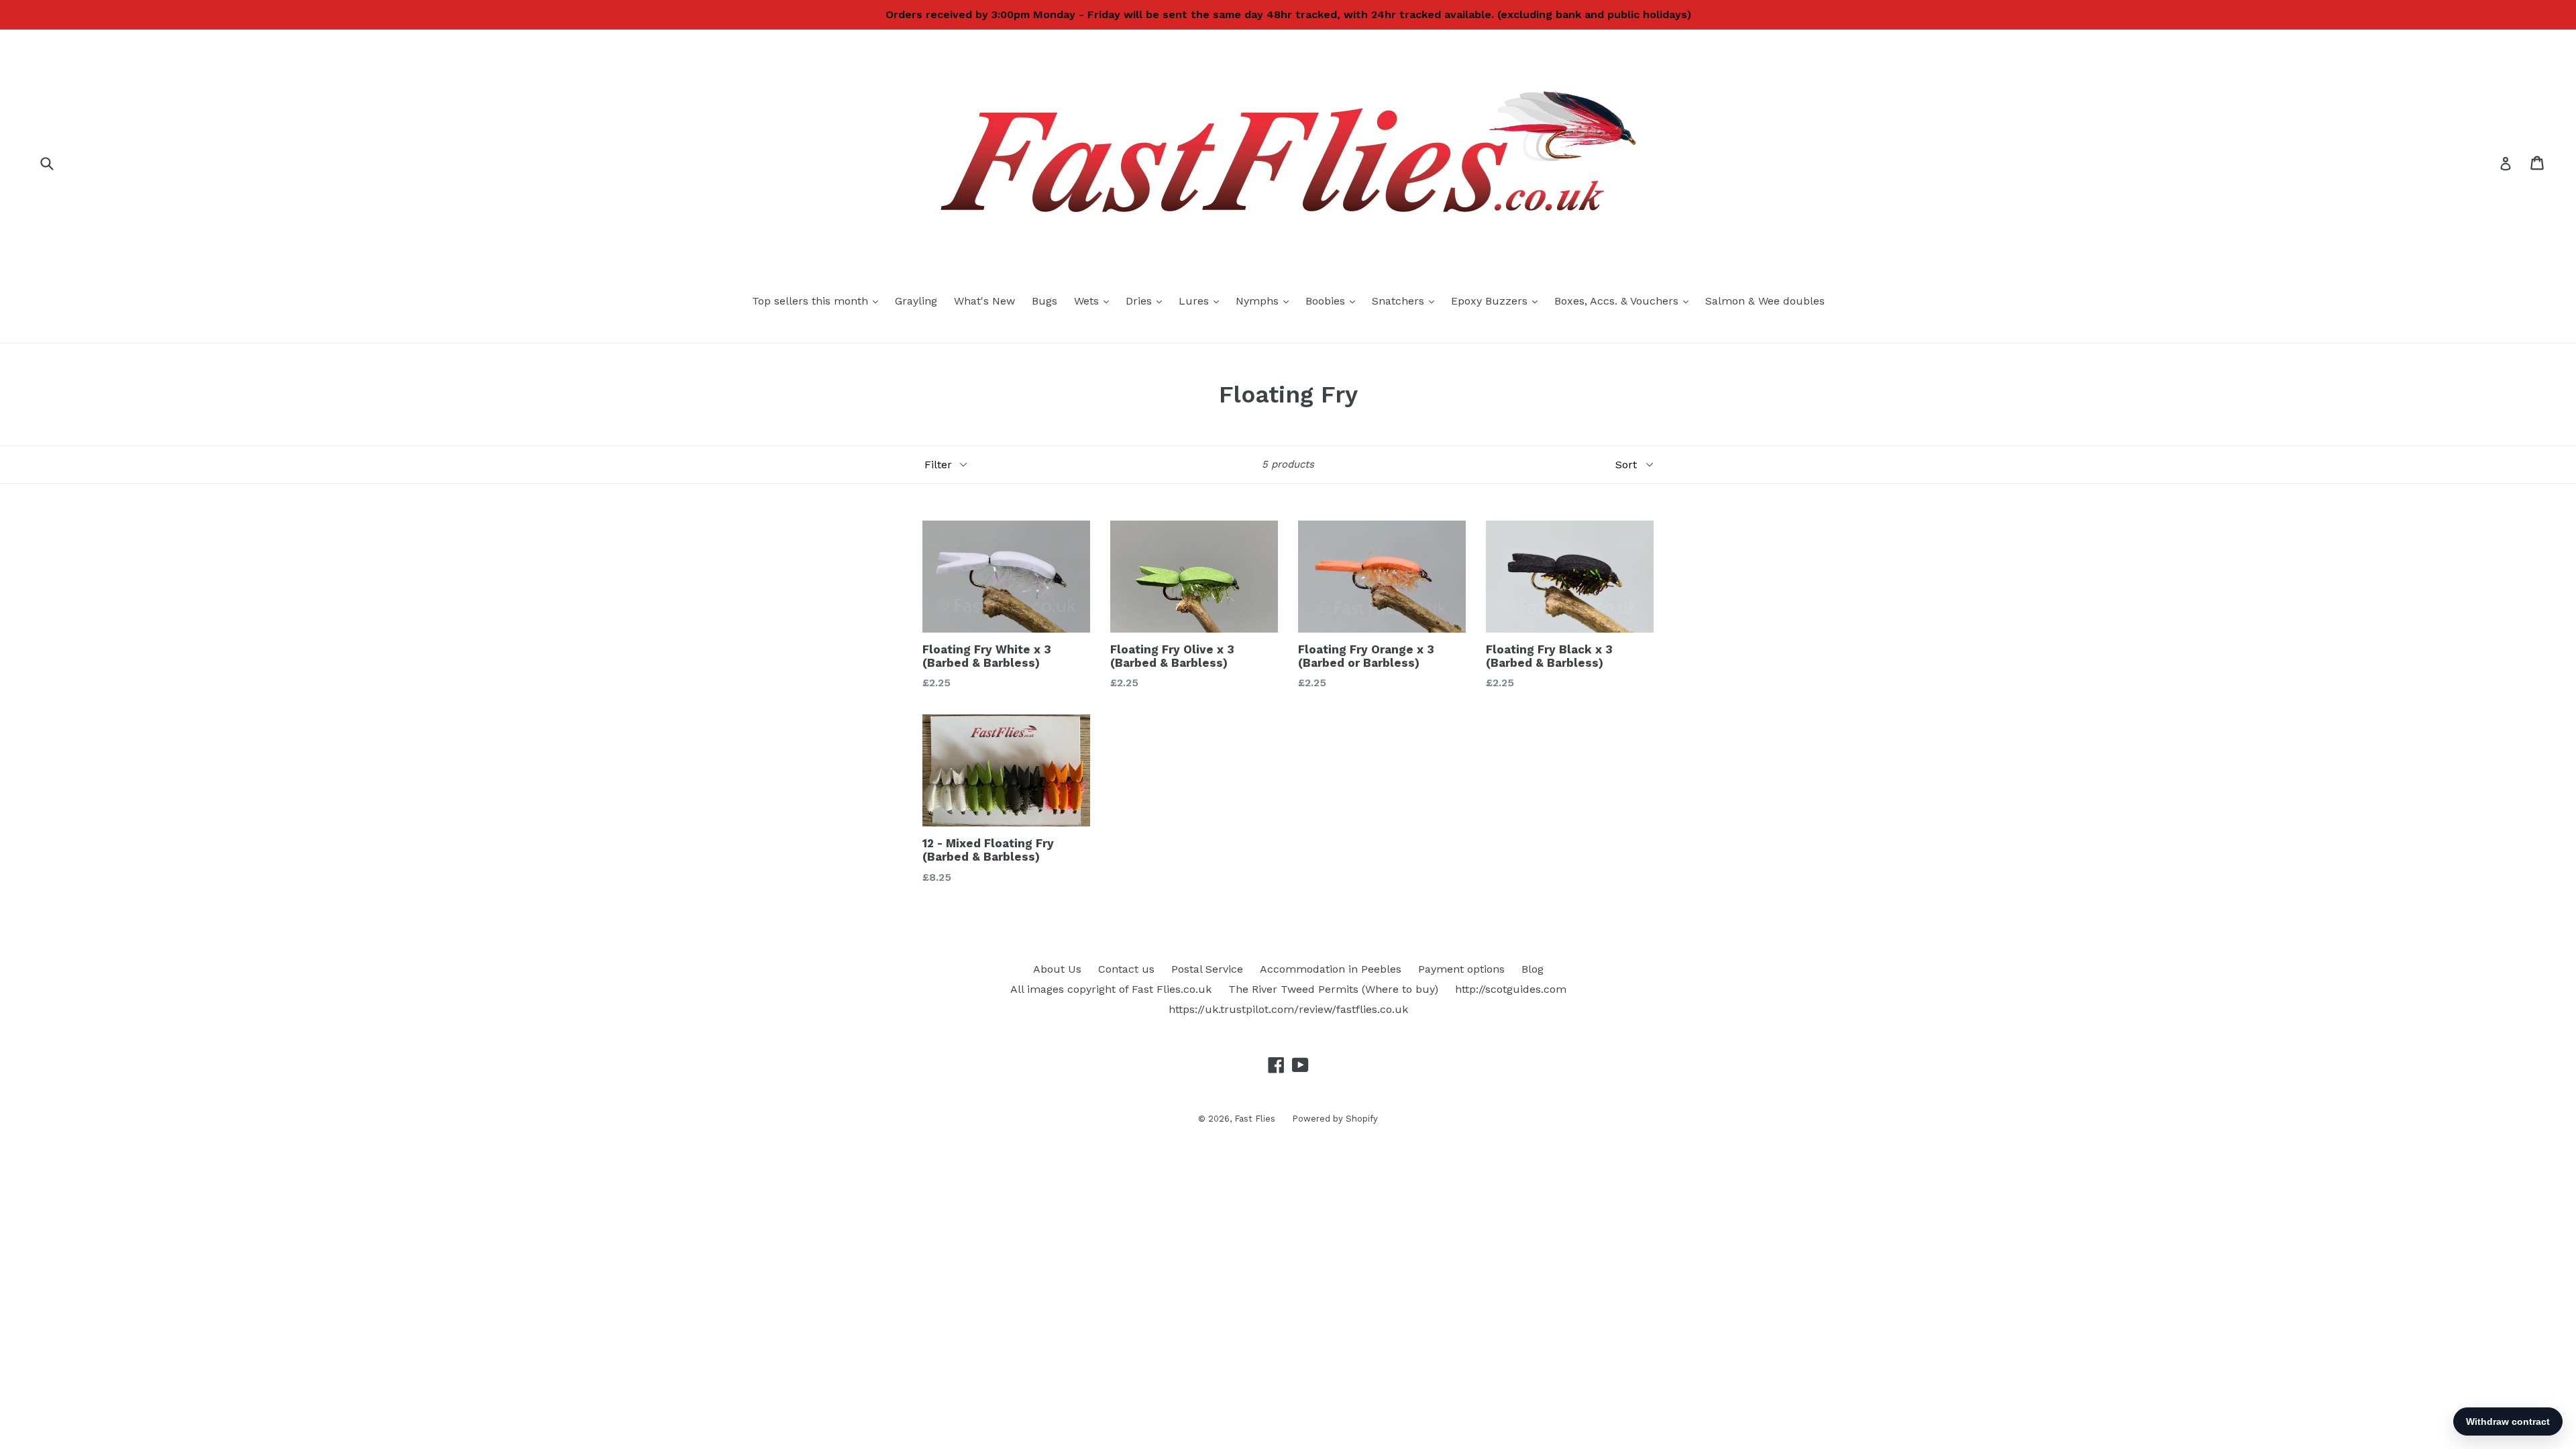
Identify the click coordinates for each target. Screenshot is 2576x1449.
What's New (984, 301)
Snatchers (1406, 301)
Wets (1095, 301)
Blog (1533, 969)
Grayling (916, 301)
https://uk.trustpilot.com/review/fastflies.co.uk (1288, 1009)
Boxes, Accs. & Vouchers (1625, 301)
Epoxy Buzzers (1498, 301)
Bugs (1044, 301)
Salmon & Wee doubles (1765, 301)
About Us (1057, 969)
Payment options (1461, 969)
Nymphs (1266, 301)
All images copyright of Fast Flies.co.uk (1111, 989)
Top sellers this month (818, 301)
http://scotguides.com (1511, 989)
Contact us (1126, 969)
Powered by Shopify (1335, 1119)
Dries (1147, 301)
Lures (1202, 301)
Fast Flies (1255, 1119)
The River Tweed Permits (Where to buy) (1333, 989)
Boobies (1334, 301)
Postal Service (1207, 969)
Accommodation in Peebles (1331, 969)
